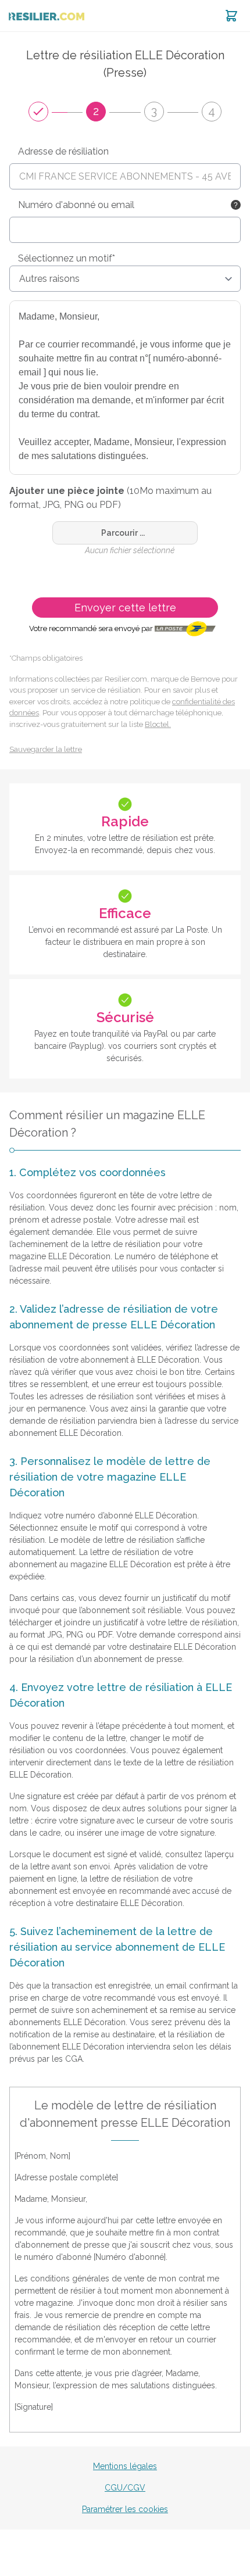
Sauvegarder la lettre (46, 749)
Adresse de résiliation (63, 151)
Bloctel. (158, 724)
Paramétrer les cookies (125, 2509)
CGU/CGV (125, 2488)
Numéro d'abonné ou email (76, 205)
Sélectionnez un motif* (67, 258)
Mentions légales (125, 2466)
